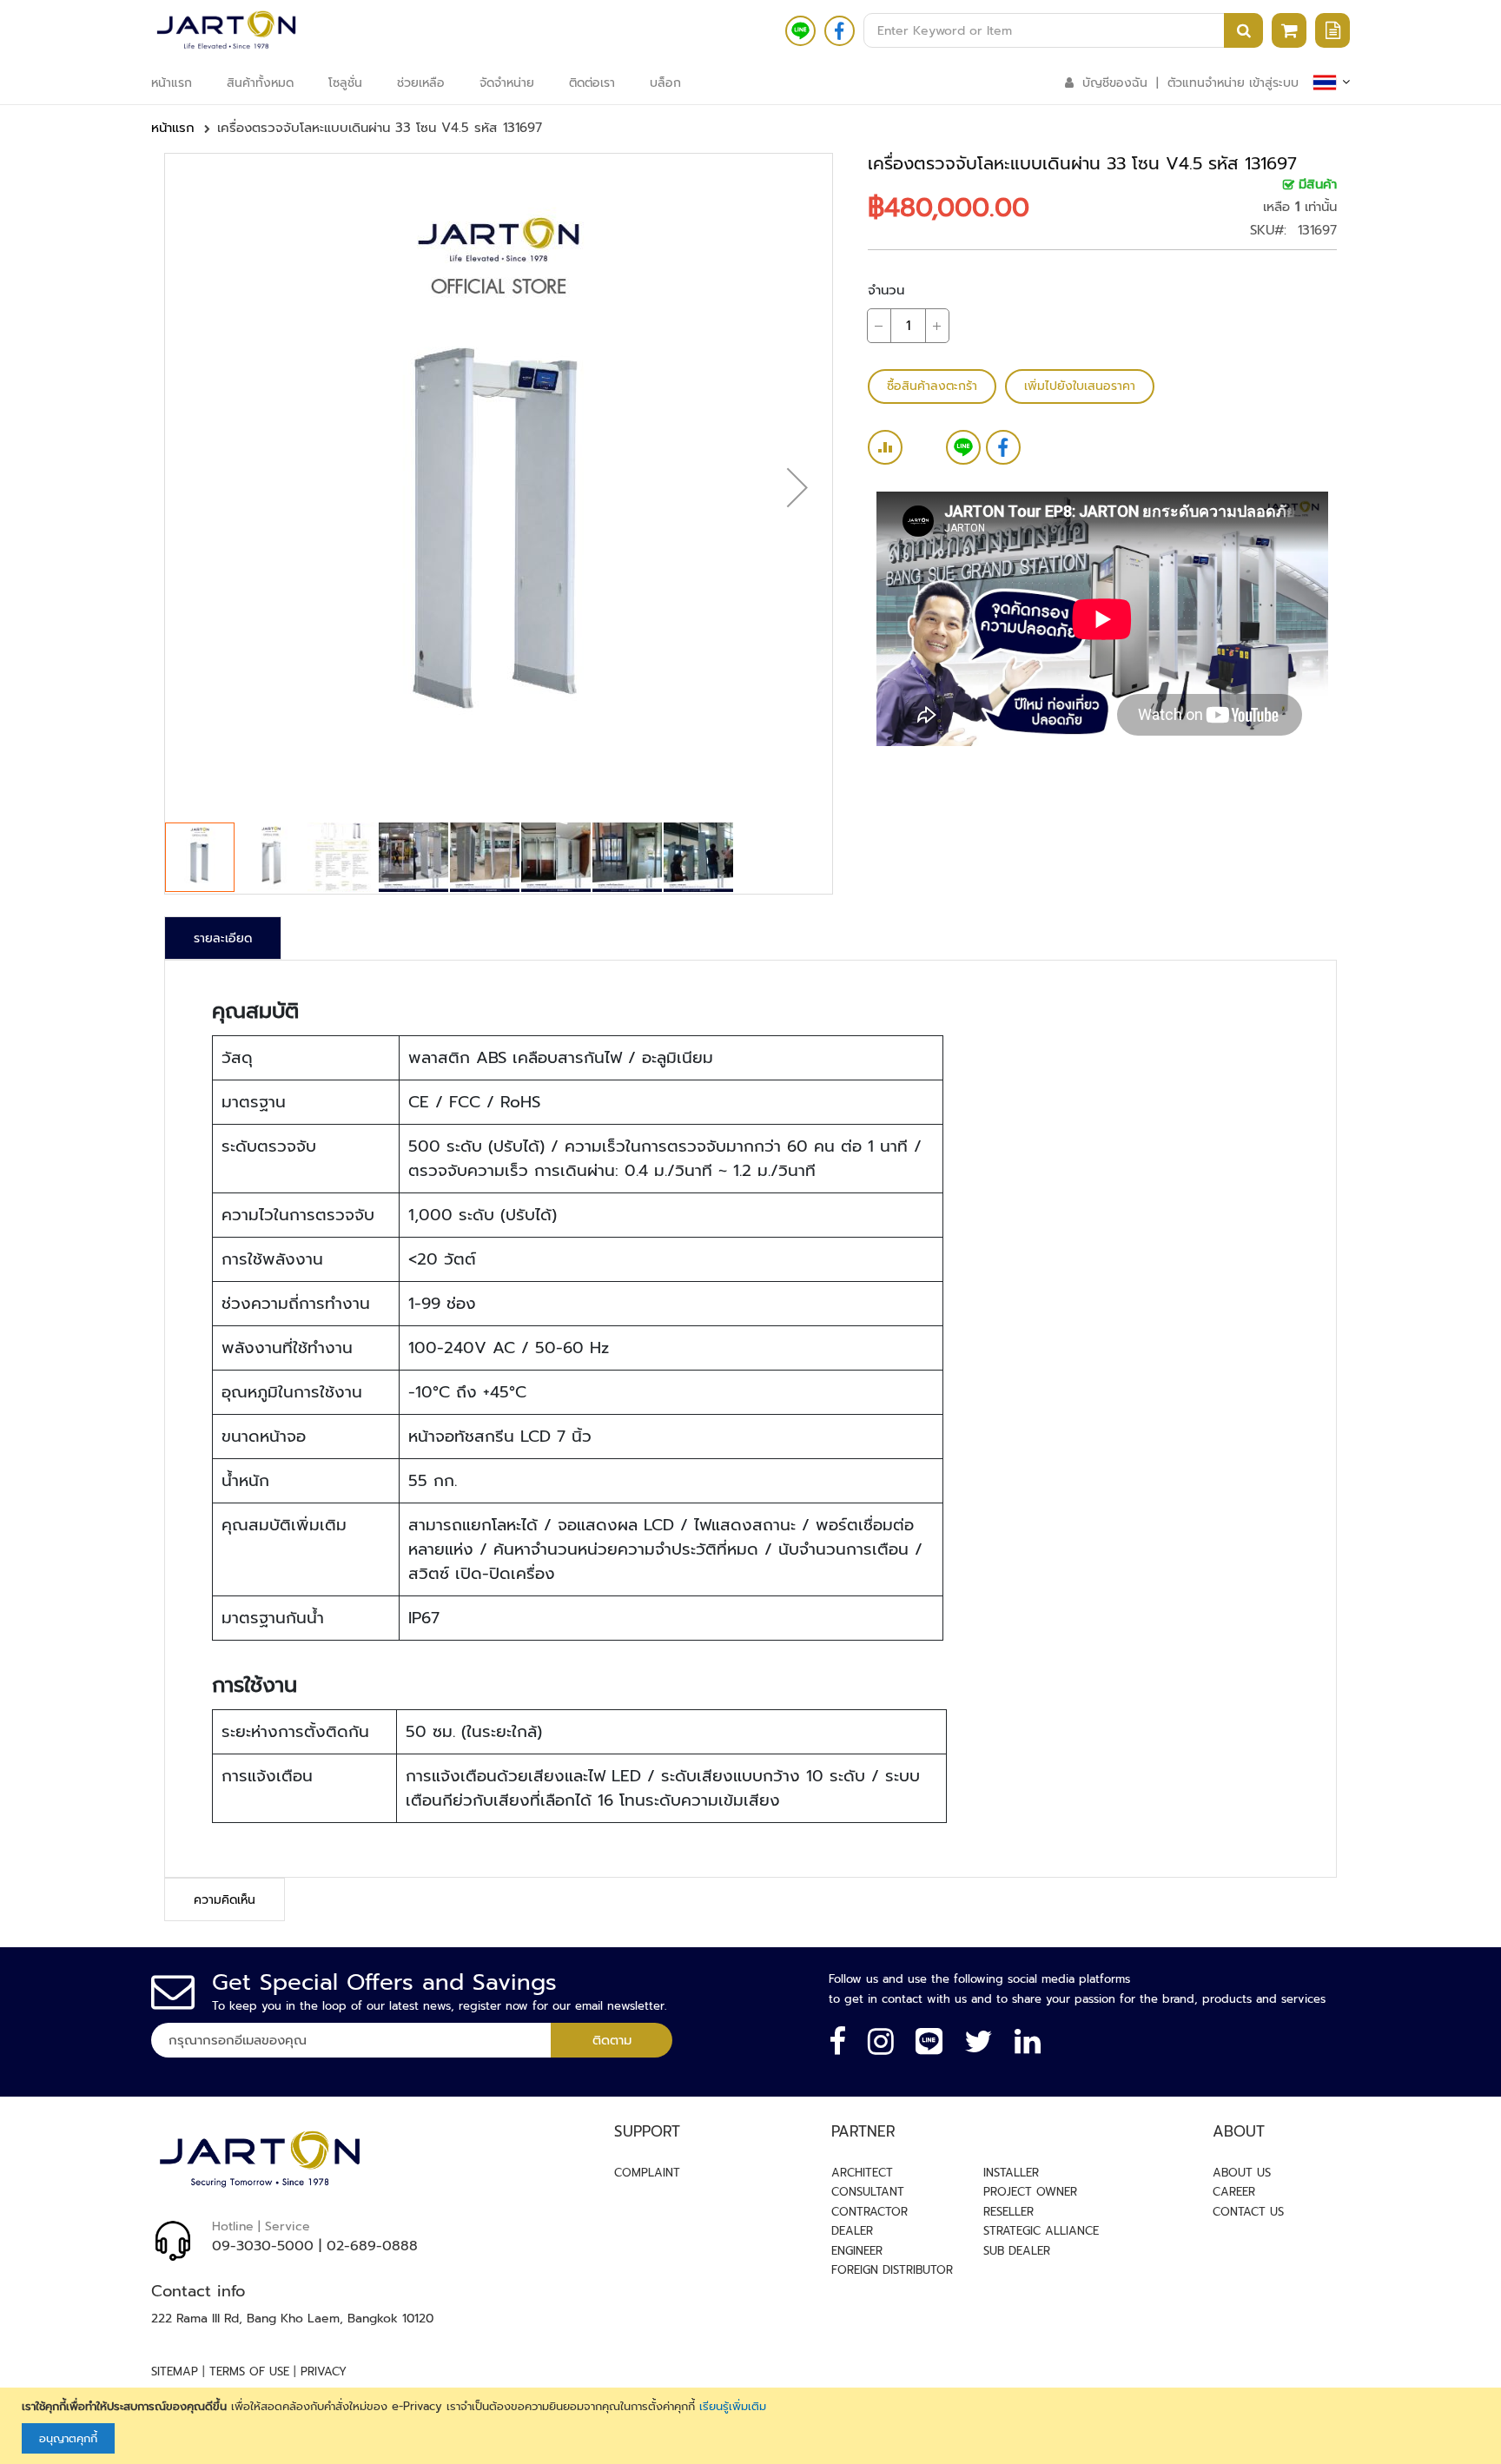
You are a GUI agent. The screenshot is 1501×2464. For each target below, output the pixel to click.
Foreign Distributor (892, 2270)
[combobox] (1063, 30)
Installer (1011, 2173)
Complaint (647, 2173)
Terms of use (249, 2372)
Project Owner (1030, 2192)
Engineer (857, 2251)
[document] (753, 2426)
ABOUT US (1242, 2173)
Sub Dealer (1017, 2251)
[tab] (223, 938)
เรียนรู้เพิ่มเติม (733, 2406)
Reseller (1008, 2212)
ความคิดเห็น (225, 1900)
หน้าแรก (173, 128)
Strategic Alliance (1041, 2231)
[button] (797, 487)
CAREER (1234, 2192)
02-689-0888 (372, 2246)
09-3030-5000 (263, 2246)
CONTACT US (1248, 2212)
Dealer (852, 2231)
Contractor (870, 2212)
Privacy (324, 2372)
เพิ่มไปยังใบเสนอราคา (1080, 386)
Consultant (868, 2192)
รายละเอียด (223, 938)
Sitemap (175, 2372)
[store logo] (226, 30)
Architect (862, 2173)
